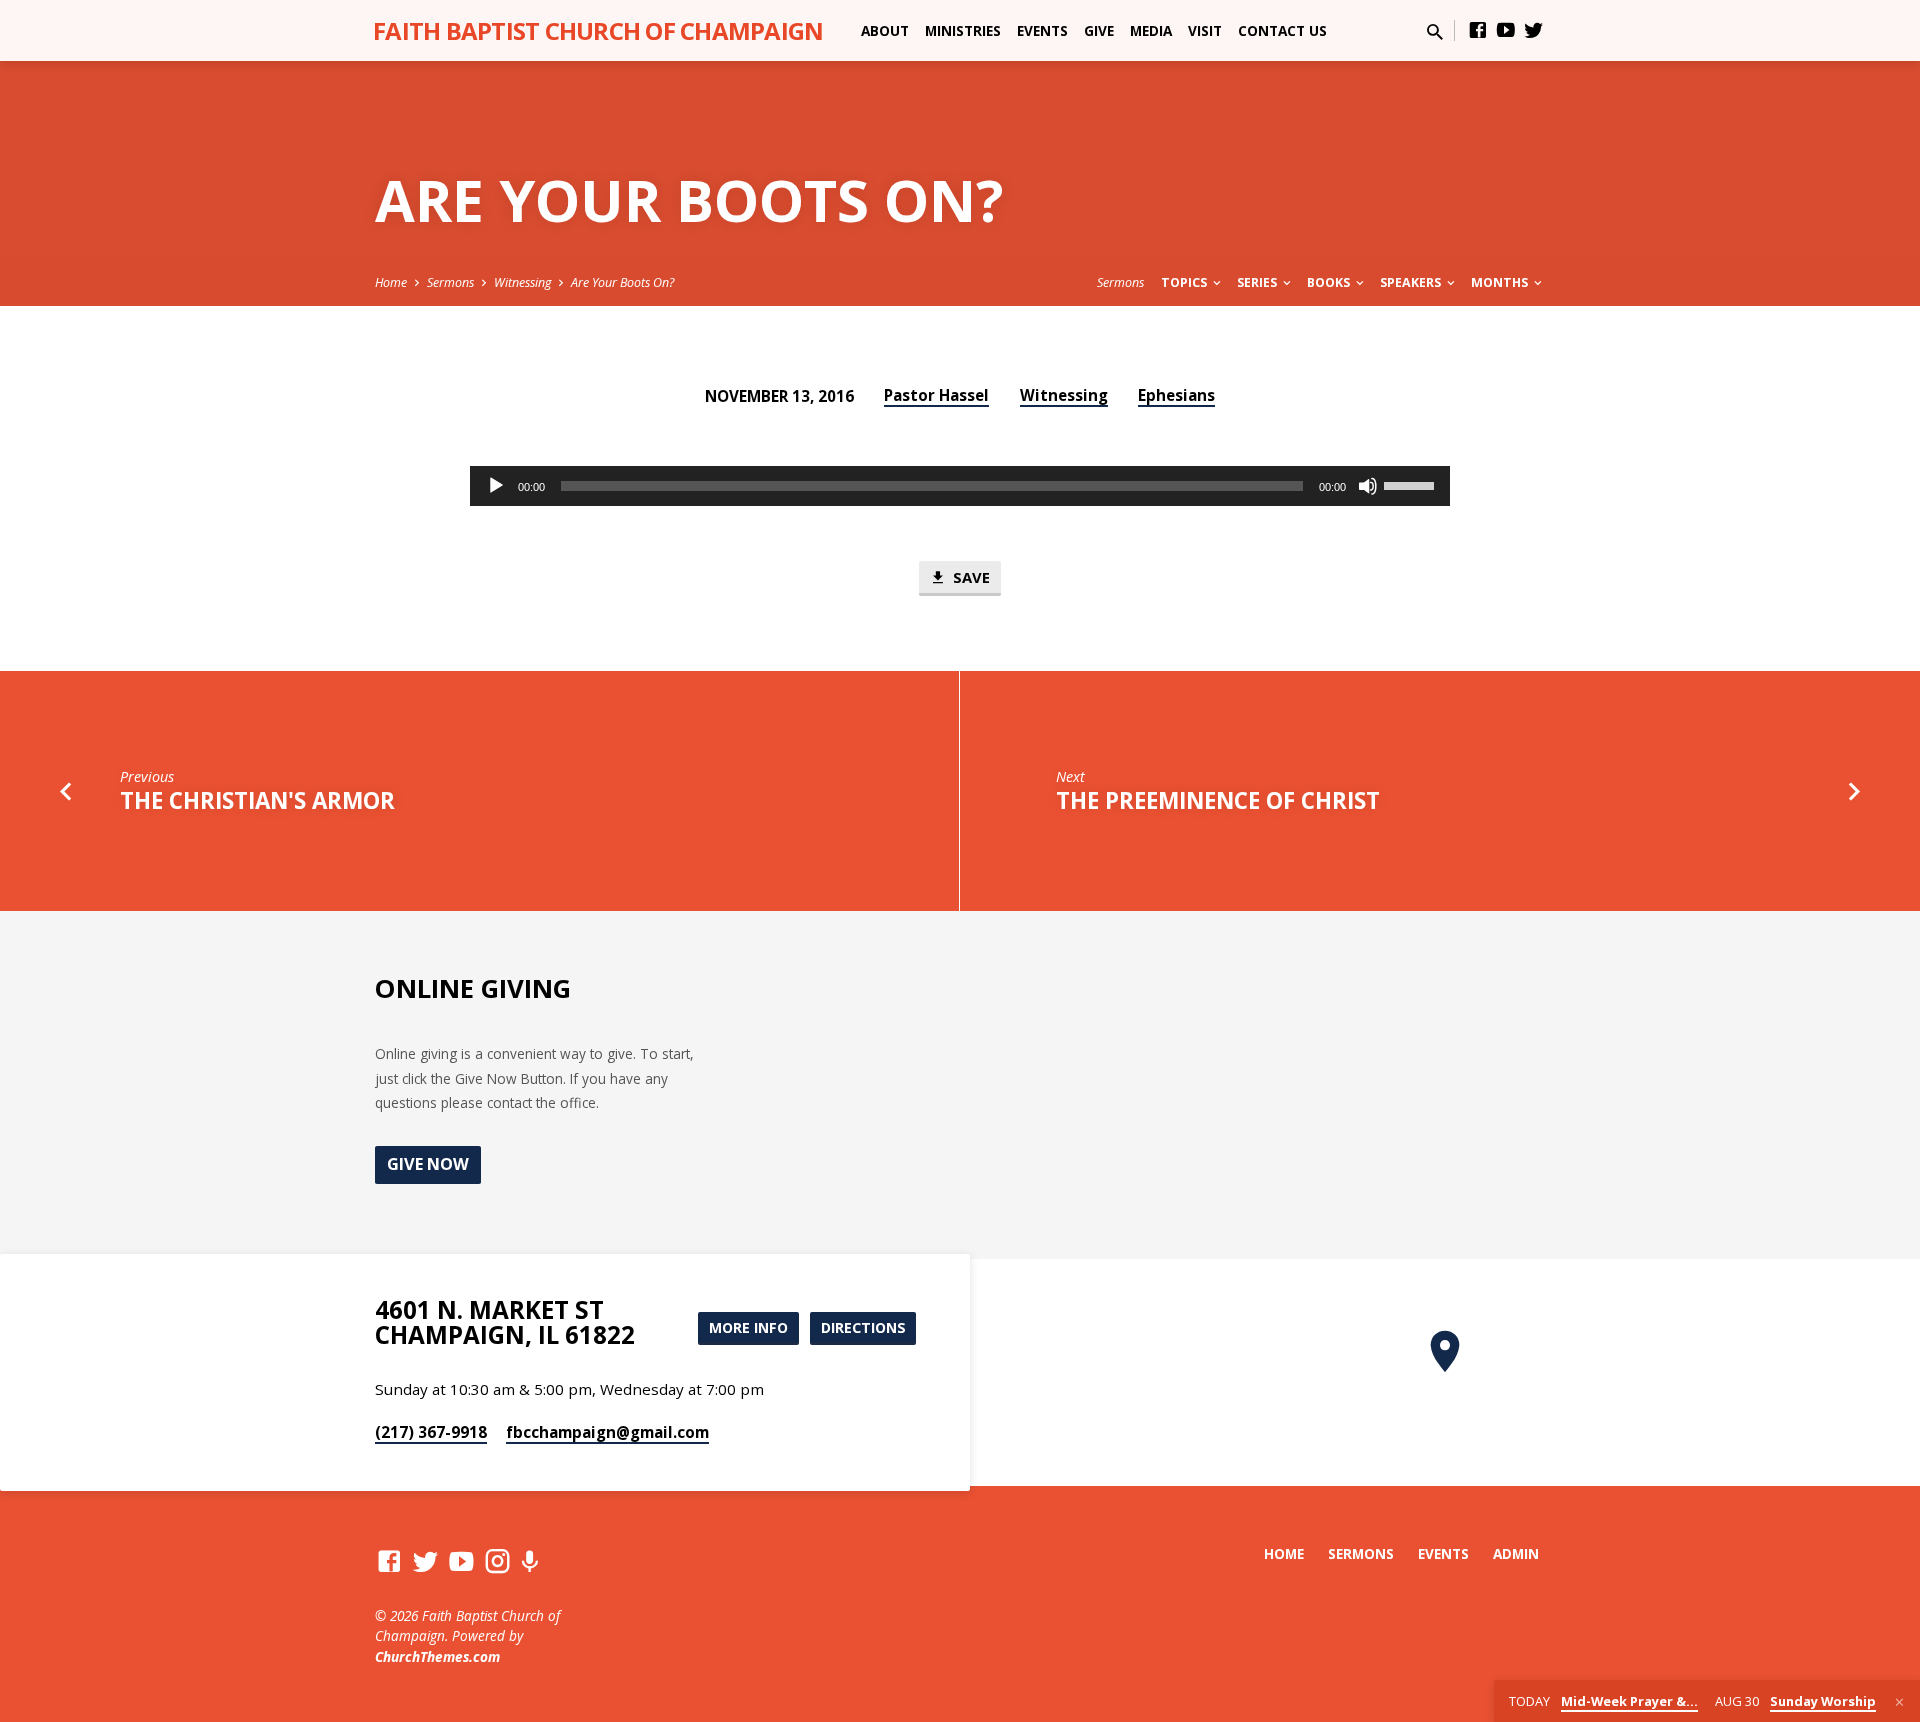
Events (1042, 30)
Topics (1185, 282)
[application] (960, 486)
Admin (1516, 1553)
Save (969, 577)
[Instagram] (497, 1560)
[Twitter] (1534, 29)
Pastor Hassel (936, 395)
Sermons (450, 282)
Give (1099, 30)
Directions (863, 1327)
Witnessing (522, 282)
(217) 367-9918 (431, 1432)
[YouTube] (1506, 29)
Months (1501, 282)
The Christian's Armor (257, 800)
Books (1330, 282)
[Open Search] (1435, 31)
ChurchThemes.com (437, 1656)
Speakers (1412, 282)
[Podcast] (529, 1561)
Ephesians (1176, 395)
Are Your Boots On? (622, 282)
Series (1258, 282)
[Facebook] (1478, 29)
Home (391, 282)
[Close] (1899, 1702)
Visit (1205, 30)
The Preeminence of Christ (1218, 800)
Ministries (963, 30)
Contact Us (1282, 30)
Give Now (428, 1164)
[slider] (1412, 484)
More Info (748, 1327)
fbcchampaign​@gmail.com (607, 1432)
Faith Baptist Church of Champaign (598, 30)
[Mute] (1368, 486)
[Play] (496, 486)
